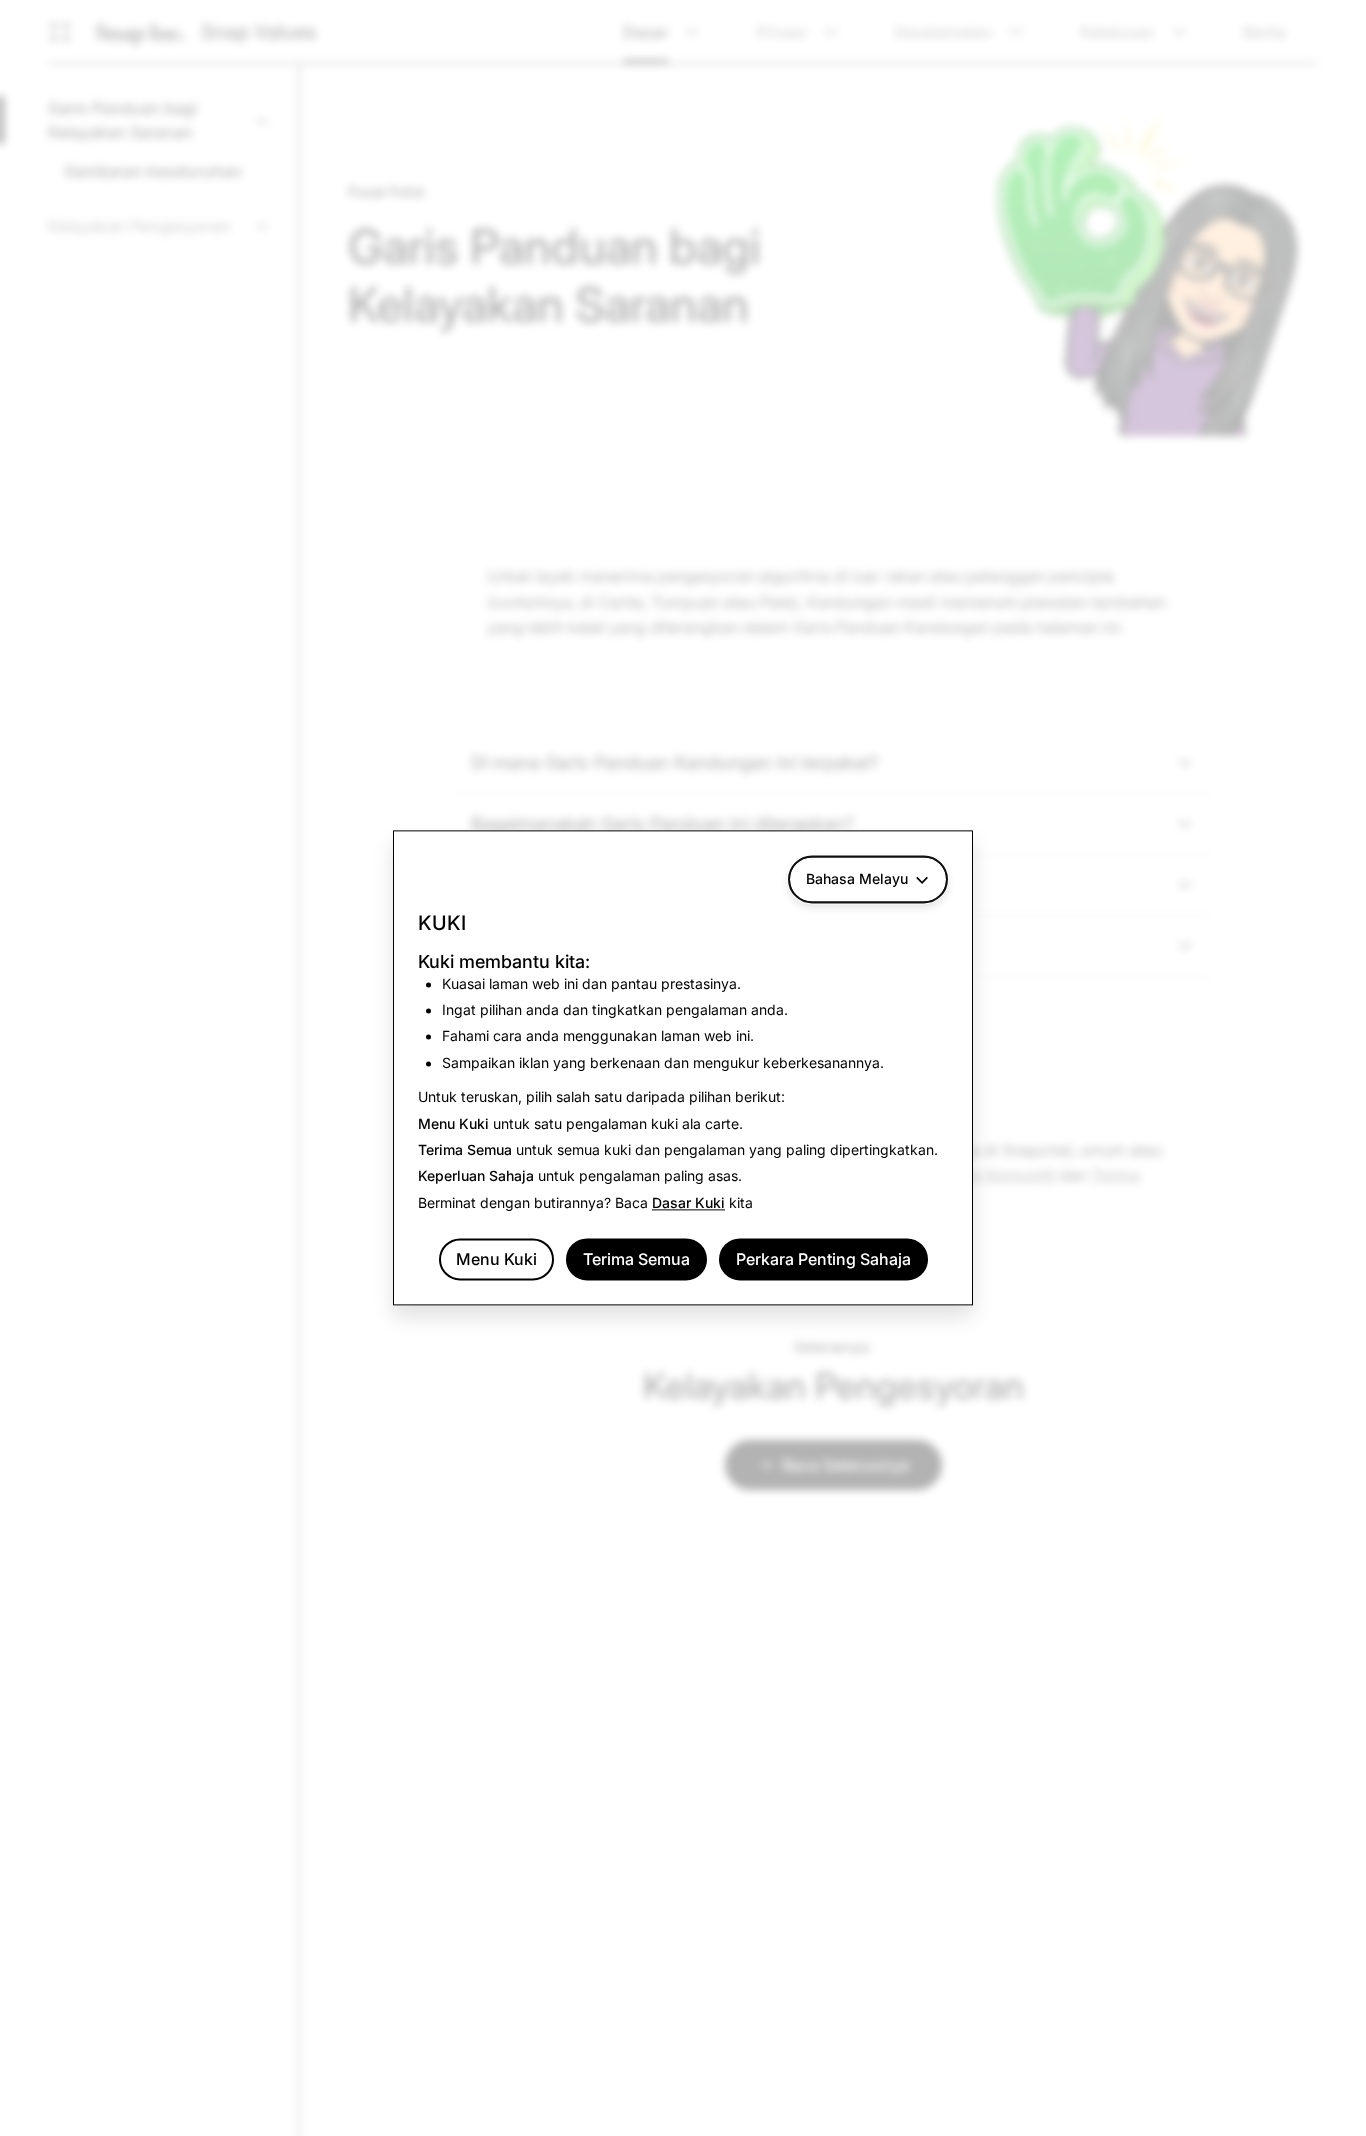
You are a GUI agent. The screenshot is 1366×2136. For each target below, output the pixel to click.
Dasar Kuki (688, 1202)
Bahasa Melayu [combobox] (857, 878)
